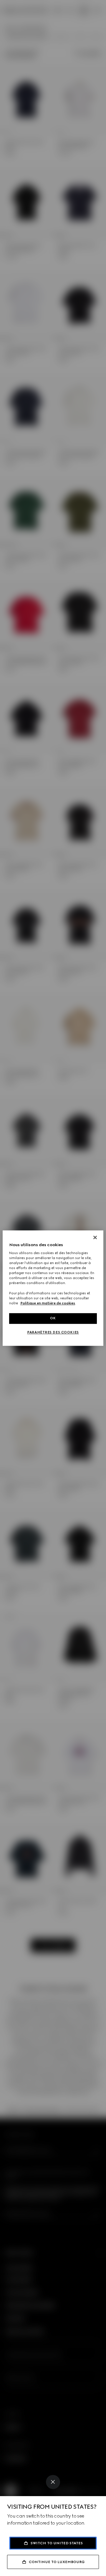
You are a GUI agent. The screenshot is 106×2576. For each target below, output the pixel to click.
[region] (53, 1288)
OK (53, 1318)
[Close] (53, 2482)
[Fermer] (95, 1237)
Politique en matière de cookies (48, 1303)
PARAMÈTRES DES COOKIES (53, 1332)
